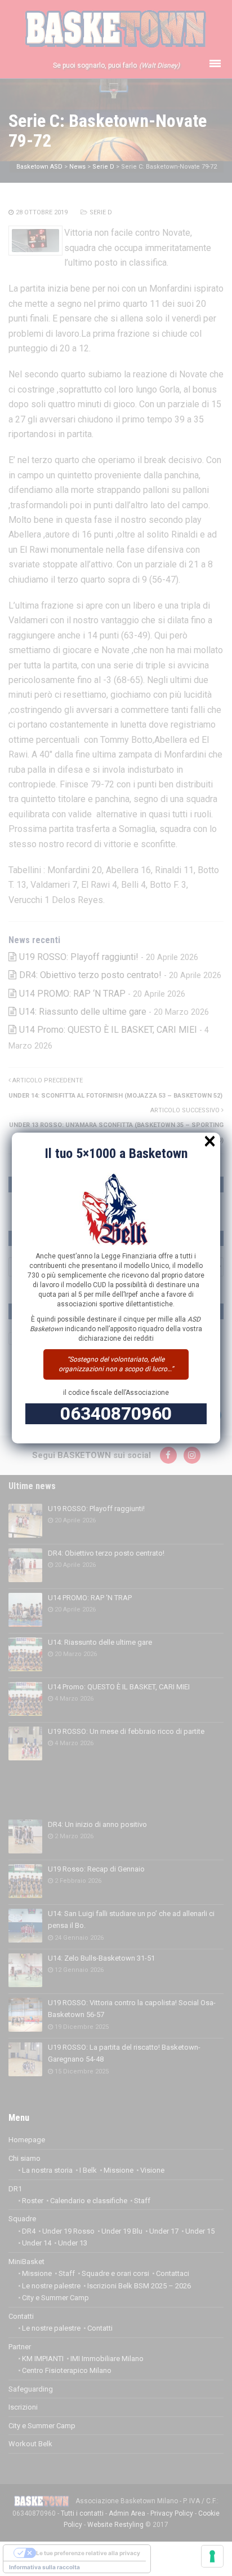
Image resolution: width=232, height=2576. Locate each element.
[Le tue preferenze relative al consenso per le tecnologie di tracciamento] (212, 2556)
